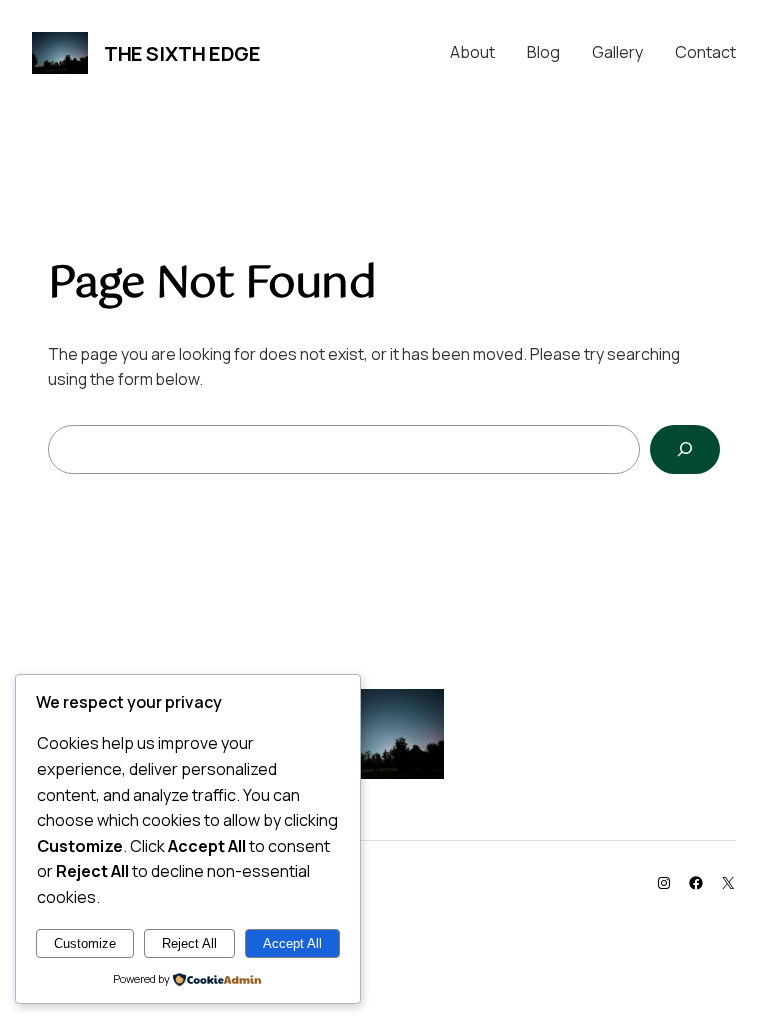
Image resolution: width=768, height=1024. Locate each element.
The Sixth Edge (182, 53)
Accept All (292, 943)
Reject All (189, 943)
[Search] (685, 449)
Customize (85, 943)
